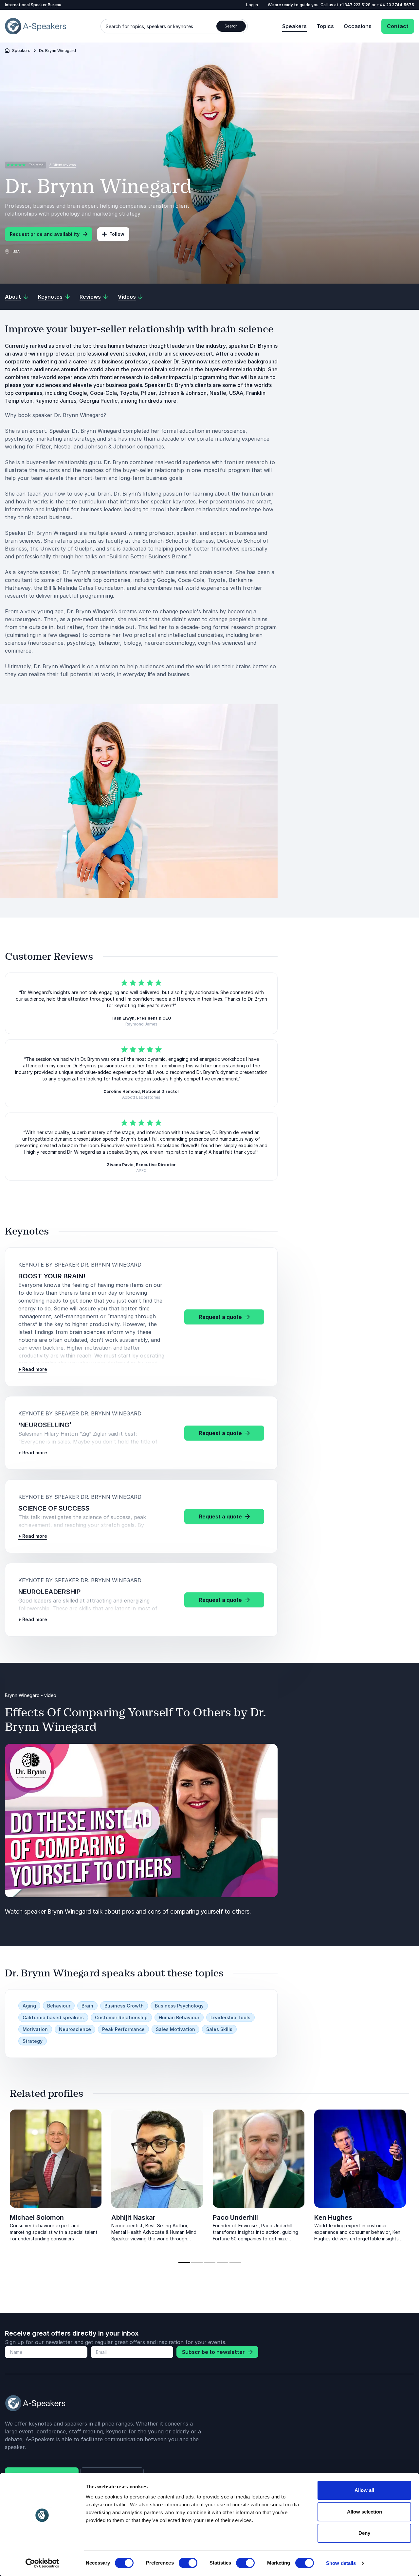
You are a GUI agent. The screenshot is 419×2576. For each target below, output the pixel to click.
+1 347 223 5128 (355, 5)
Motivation (35, 2029)
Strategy (33, 2041)
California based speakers (53, 2017)
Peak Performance (123, 2029)
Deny (364, 2533)
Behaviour (59, 2006)
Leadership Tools (230, 2017)
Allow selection (364, 2512)
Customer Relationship (121, 2017)
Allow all (364, 2490)
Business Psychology (179, 2006)
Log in (252, 5)
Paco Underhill (235, 2217)
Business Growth (124, 2006)
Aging (29, 2006)
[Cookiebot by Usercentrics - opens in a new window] (42, 2563)
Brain (87, 2006)
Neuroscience (75, 2029)
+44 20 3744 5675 (395, 5)
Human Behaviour (179, 2017)
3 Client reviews (63, 165)
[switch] (188, 2563)
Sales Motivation (175, 2029)
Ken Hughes (333, 2217)
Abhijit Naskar (133, 2217)
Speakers (294, 26)
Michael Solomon (37, 2217)
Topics (325, 26)
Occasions (358, 26)
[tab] (184, 2263)
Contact (398, 26)
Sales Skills (219, 2029)
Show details (341, 2563)
